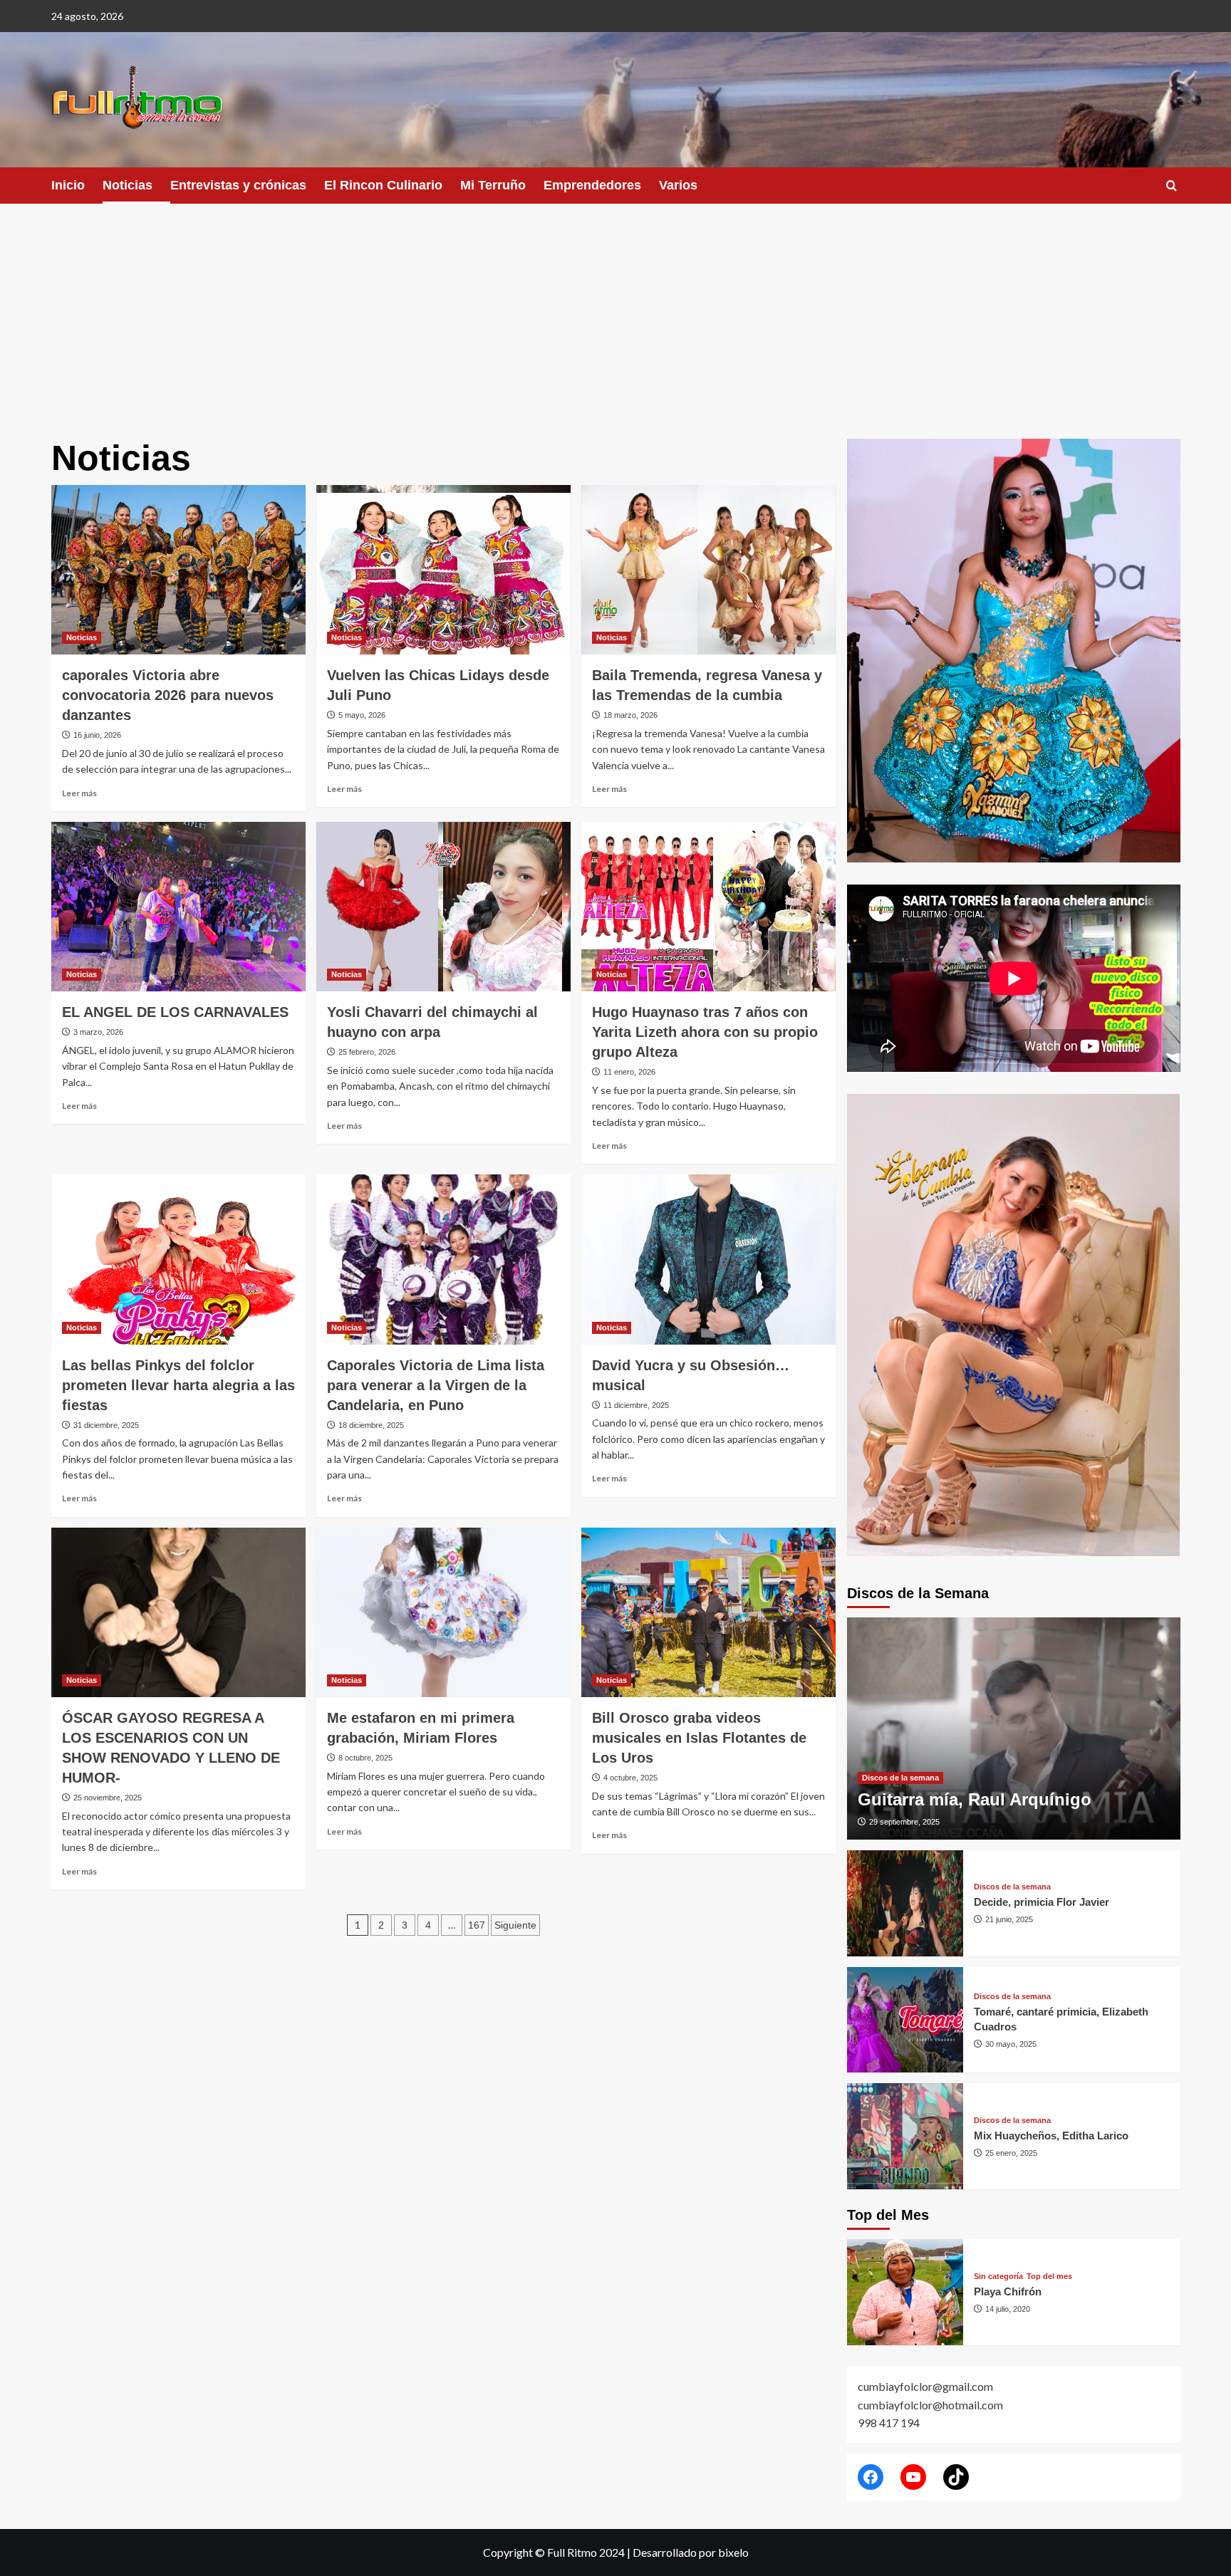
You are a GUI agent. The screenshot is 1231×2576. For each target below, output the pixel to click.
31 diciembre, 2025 (106, 1425)
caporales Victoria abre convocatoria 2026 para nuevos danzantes (168, 695)
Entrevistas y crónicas (238, 185)
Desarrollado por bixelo (691, 2552)
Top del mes (1049, 2277)
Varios (678, 185)
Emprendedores (592, 185)
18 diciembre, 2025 (371, 1425)
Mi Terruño (493, 185)
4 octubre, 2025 (630, 1778)
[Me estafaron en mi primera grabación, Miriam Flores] (443, 1612)
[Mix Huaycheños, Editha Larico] (905, 2136)
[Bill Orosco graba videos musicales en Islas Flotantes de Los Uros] (708, 1612)
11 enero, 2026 (629, 1072)
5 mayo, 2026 (362, 715)
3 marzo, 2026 (98, 1032)
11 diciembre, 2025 (636, 1405)
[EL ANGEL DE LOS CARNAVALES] (178, 907)
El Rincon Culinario (383, 185)
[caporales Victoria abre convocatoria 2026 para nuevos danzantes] (178, 570)
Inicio (68, 185)
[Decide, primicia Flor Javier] (905, 1903)
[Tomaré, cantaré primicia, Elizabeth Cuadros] (905, 2020)
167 (477, 1925)
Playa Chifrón (1008, 2291)
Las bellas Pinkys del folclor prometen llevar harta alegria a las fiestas (178, 1385)
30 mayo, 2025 (1011, 2044)
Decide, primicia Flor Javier (1042, 1902)
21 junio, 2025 (1009, 1919)
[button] (1172, 186)
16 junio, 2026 (97, 735)
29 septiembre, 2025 (904, 1822)
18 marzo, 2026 (630, 715)
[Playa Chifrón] (905, 2292)
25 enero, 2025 (1011, 2153)
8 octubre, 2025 (365, 1758)
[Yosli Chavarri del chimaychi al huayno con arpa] (443, 907)
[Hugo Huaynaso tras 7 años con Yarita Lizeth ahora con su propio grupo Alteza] (708, 907)
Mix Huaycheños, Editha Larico (1051, 2136)
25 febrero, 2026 (367, 1052)
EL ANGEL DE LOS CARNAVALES (175, 1012)
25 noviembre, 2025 (108, 1798)
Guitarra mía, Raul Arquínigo (975, 1799)
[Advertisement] (615, 311)
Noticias (128, 185)
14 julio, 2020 (1008, 2309)
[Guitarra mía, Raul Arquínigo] (1014, 1728)
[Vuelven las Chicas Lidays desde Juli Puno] (443, 570)
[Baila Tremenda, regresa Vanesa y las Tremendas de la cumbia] (708, 570)
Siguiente (515, 1925)
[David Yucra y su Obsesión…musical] (708, 1259)
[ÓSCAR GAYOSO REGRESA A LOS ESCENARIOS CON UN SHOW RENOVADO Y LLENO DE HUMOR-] (178, 1612)
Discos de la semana (900, 1778)
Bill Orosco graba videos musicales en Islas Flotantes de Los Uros (699, 1738)
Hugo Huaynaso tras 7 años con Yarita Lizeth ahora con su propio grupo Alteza (705, 1032)
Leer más (79, 793)
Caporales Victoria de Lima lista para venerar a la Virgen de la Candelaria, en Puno (436, 1385)
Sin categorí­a (998, 2277)
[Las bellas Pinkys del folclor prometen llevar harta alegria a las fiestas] (178, 1259)
